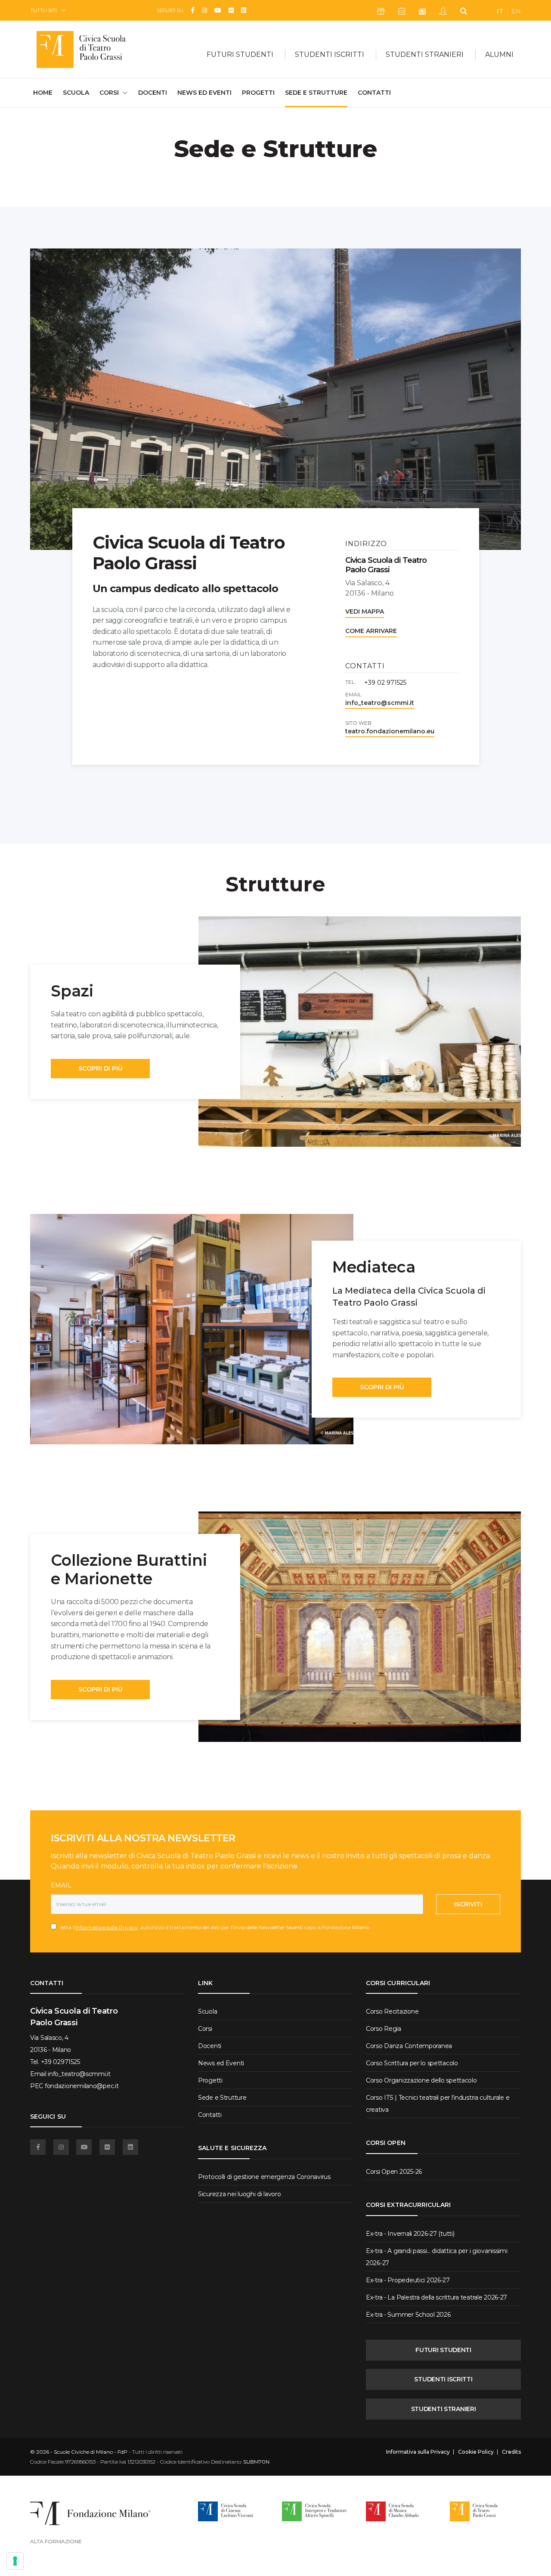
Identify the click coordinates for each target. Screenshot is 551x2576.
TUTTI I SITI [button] (43, 10)
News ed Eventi (204, 93)
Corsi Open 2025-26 (394, 2172)
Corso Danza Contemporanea (409, 2046)
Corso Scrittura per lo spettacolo (412, 2063)
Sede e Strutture (316, 93)
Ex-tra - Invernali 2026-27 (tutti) (410, 2234)
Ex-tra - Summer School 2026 (408, 2315)
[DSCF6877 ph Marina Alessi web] (192, 1329)
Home (43, 92)
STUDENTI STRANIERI (444, 2409)
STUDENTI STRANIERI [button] (425, 54)
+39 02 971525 (385, 683)
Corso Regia (384, 2029)
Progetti (258, 93)
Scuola (76, 93)
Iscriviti (468, 1904)
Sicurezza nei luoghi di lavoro (240, 2194)
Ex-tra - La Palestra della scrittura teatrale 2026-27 (436, 2297)
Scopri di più (101, 1068)
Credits (511, 2452)
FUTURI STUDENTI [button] (240, 54)
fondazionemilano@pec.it (82, 2086)
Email (61, 1885)
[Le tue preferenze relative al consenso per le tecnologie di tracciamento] (15, 2561)
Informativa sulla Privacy (107, 1927)
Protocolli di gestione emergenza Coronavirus (264, 2177)
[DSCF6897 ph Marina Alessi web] (360, 1032)
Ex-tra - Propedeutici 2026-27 (408, 2280)
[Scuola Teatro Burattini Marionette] (360, 1627)
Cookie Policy (476, 2452)
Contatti (374, 93)
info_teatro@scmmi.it (380, 703)
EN (516, 11)
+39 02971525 (60, 2062)
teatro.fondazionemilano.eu (390, 731)
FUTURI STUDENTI (443, 2350)
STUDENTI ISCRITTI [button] (330, 54)
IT (500, 11)
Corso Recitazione (392, 2011)
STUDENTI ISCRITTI (443, 2379)
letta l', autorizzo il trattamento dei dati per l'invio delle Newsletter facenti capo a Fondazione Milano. (213, 1927)
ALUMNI (499, 54)
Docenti (153, 93)
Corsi (205, 2029)
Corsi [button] (109, 93)
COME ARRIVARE (371, 631)
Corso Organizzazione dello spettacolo (421, 2080)
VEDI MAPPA (365, 611)
